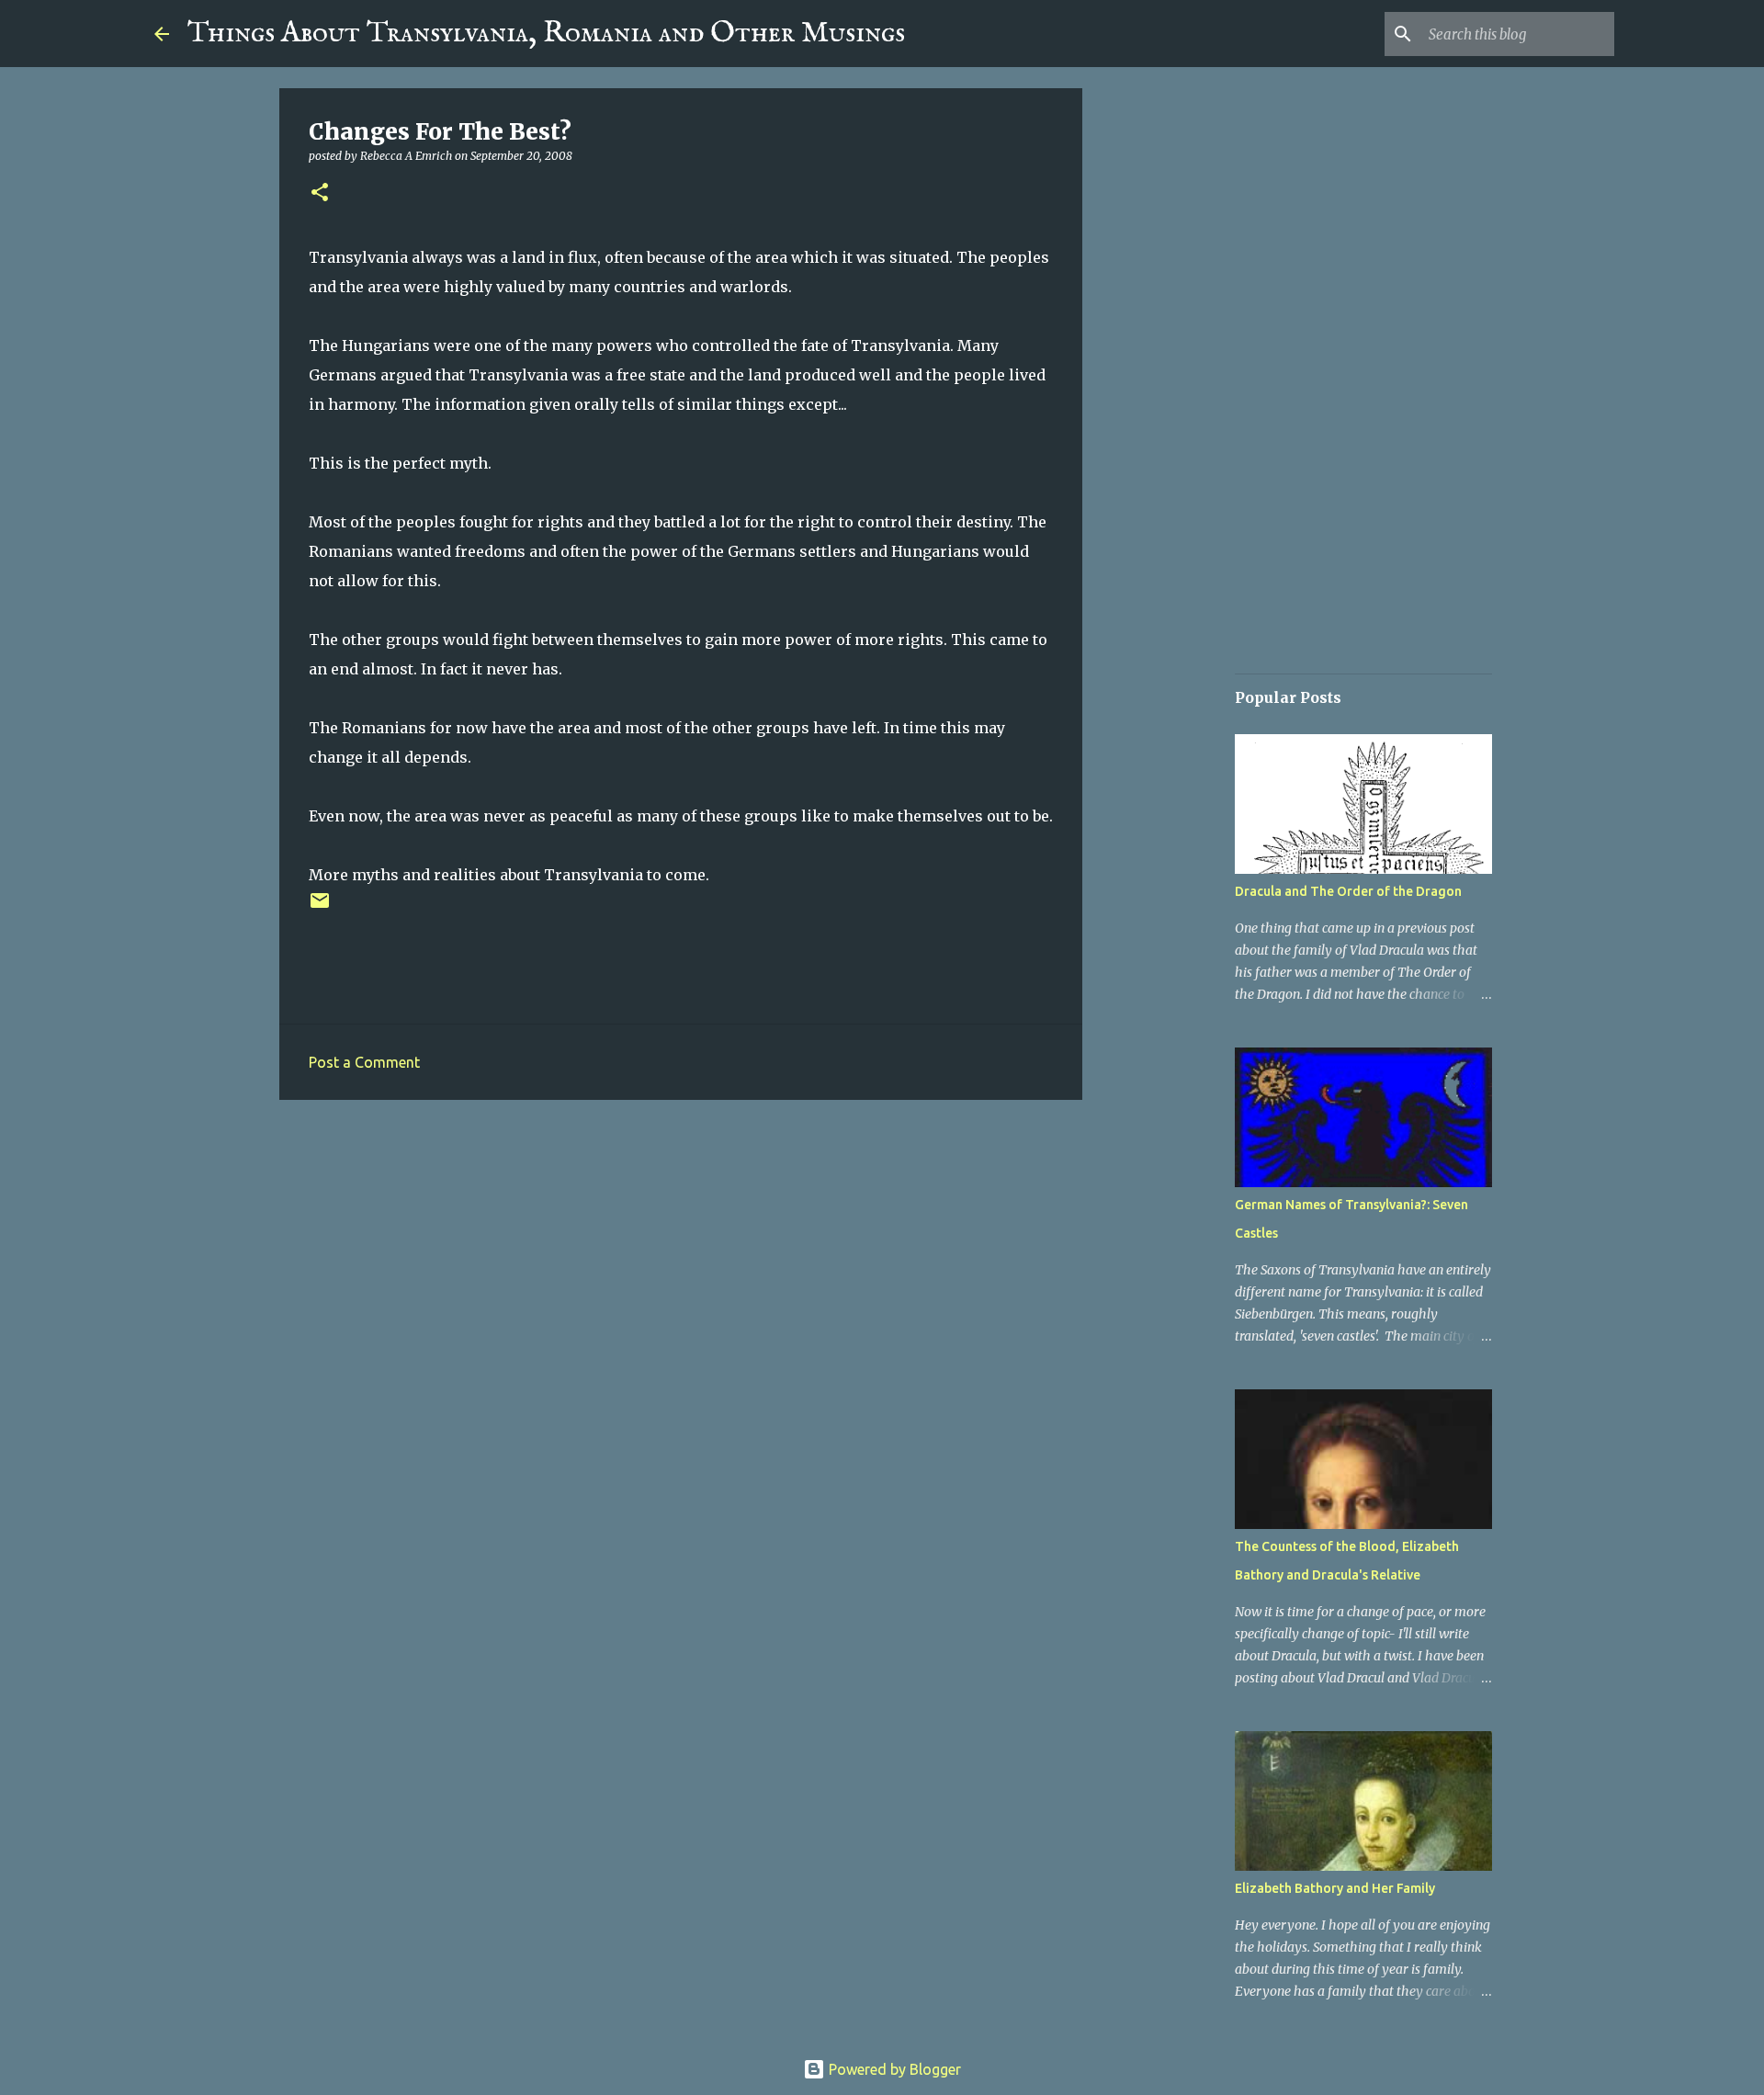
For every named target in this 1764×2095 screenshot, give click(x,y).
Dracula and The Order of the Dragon (1348, 891)
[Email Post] (320, 907)
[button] (320, 193)
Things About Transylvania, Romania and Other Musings (546, 34)
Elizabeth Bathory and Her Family (1335, 1888)
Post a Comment (364, 1062)
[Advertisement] (681, 1256)
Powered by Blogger (893, 2069)
